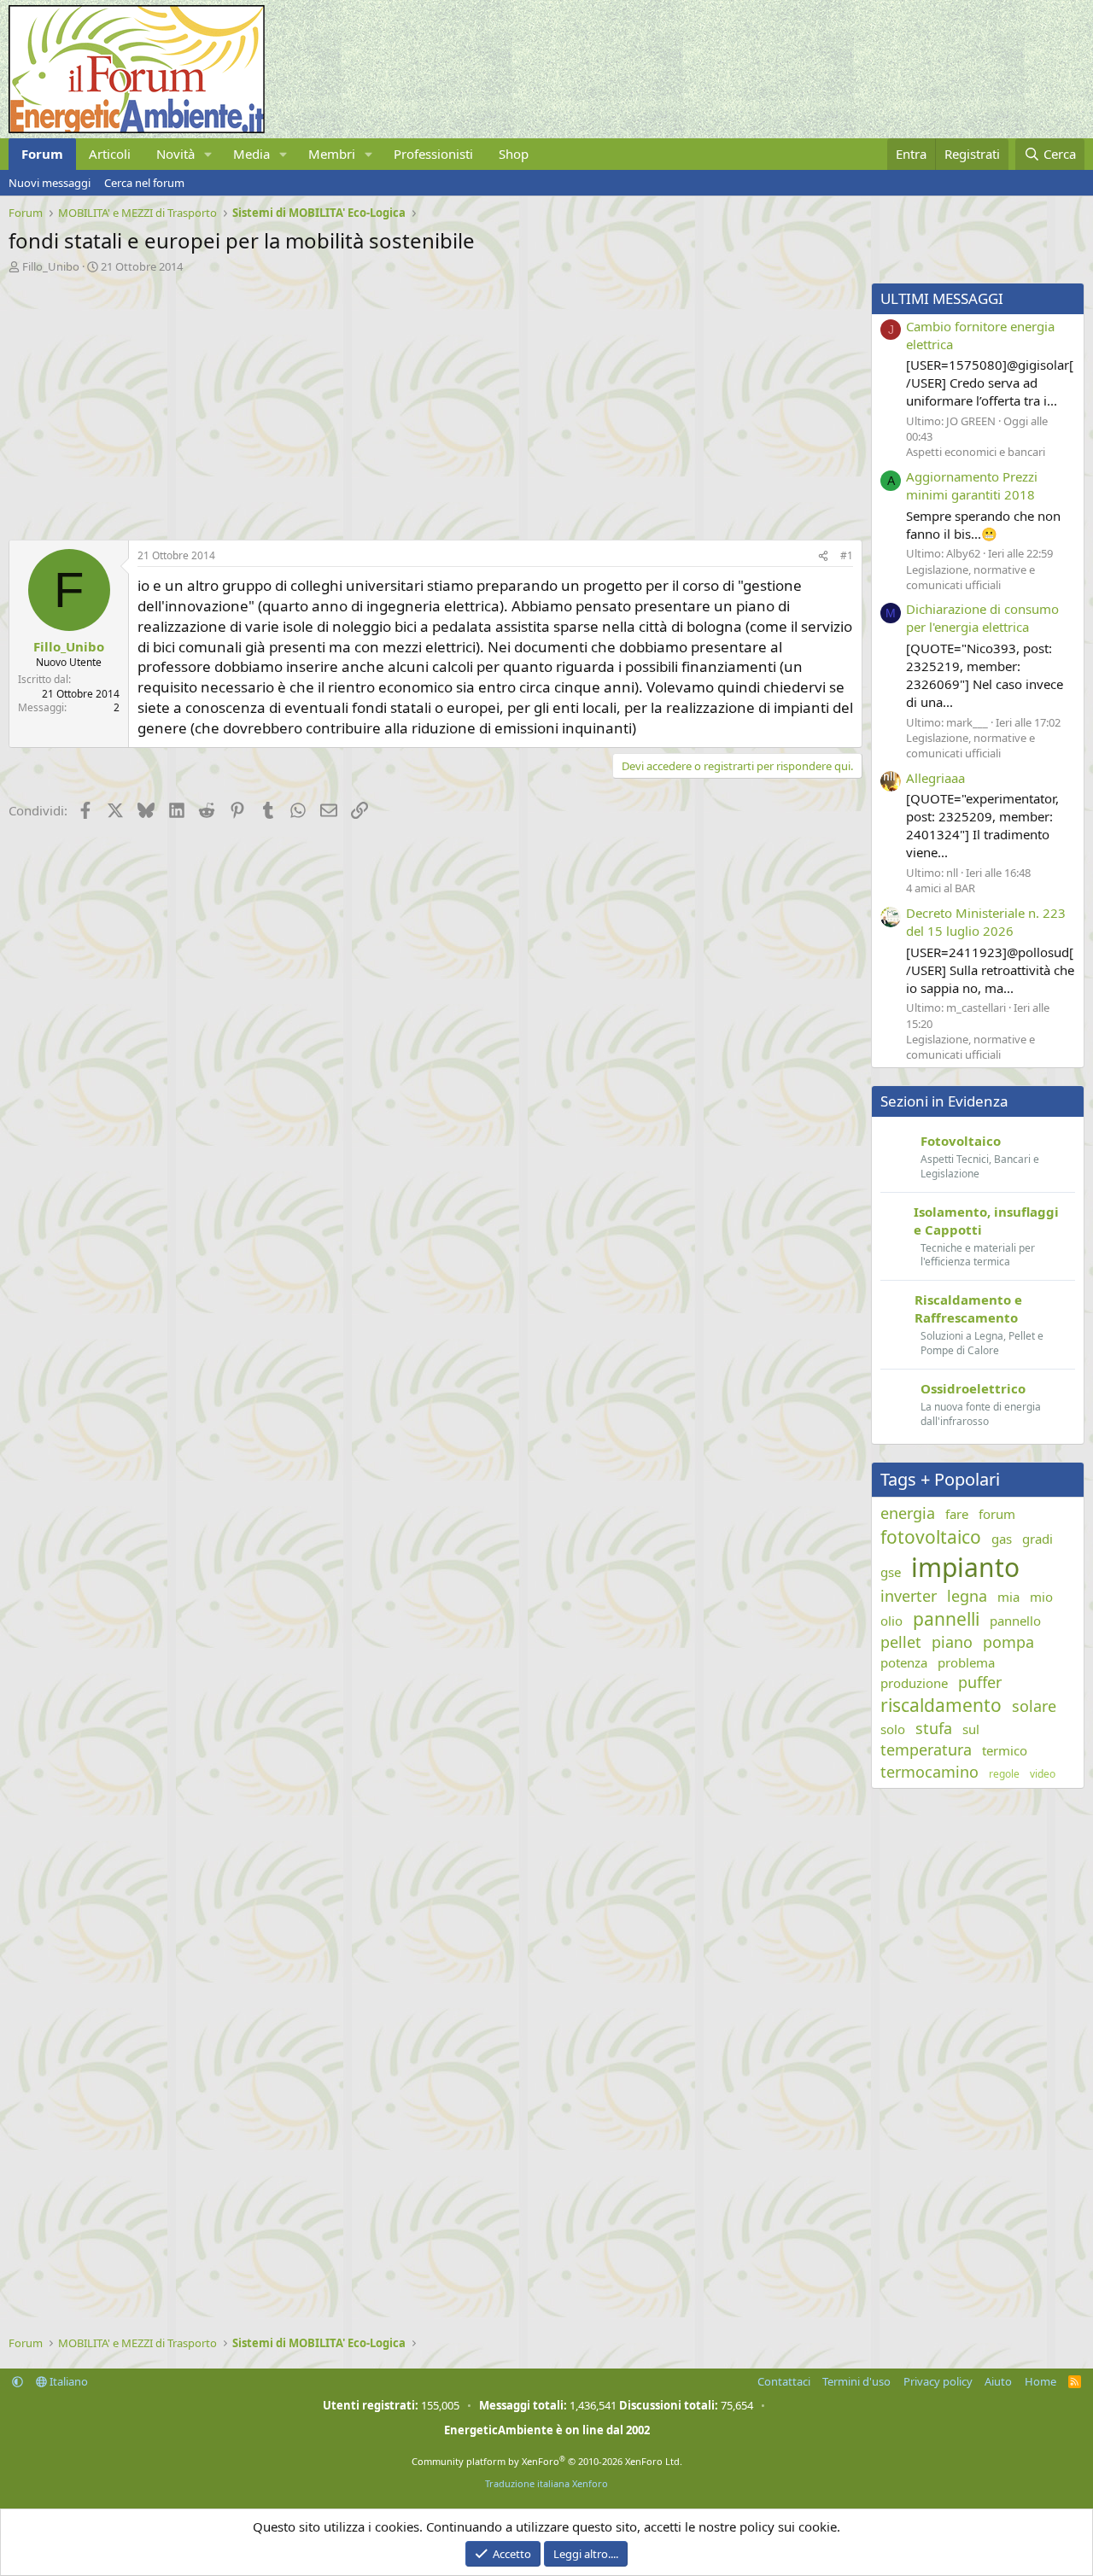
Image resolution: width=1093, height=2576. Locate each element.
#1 (847, 555)
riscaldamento (941, 1705)
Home (1040, 2381)
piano (952, 1642)
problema (966, 1662)
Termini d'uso (856, 2381)
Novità (175, 154)
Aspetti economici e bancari (976, 452)
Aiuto (998, 2381)
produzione (914, 1683)
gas (1002, 1539)
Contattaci (784, 2381)
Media (251, 154)
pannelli (946, 1619)
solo (893, 1729)
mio (1041, 1597)
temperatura (926, 1749)
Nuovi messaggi (50, 183)
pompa (1008, 1642)
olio (891, 1621)
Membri (332, 154)
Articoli (110, 154)
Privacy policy (938, 2381)
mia (1008, 1597)
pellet (901, 1642)
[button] (208, 154)
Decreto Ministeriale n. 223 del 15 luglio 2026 (986, 922)
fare (957, 1514)
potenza (904, 1662)
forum (997, 1514)
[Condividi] (823, 556)
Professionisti (433, 154)
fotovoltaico (931, 1537)
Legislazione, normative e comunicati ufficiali (970, 577)
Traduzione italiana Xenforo (546, 2483)
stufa (934, 1728)
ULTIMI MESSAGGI (942, 298)
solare (1034, 1706)
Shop (514, 154)
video (1043, 1774)
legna (967, 1596)
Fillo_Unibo (51, 266)
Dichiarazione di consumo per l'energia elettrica (982, 618)
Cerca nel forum (144, 183)
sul (971, 1729)
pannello (1015, 1621)
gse (891, 1572)
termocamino (929, 1772)
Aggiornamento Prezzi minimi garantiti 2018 (972, 485)
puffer (980, 1682)
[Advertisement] (431, 402)
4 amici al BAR (941, 888)
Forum (42, 154)
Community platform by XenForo (547, 2461)
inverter (909, 1596)
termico (1005, 1750)
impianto (965, 1567)
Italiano (67, 2381)
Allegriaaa (935, 778)
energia (908, 1513)
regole (1004, 1774)
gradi (1037, 1539)
